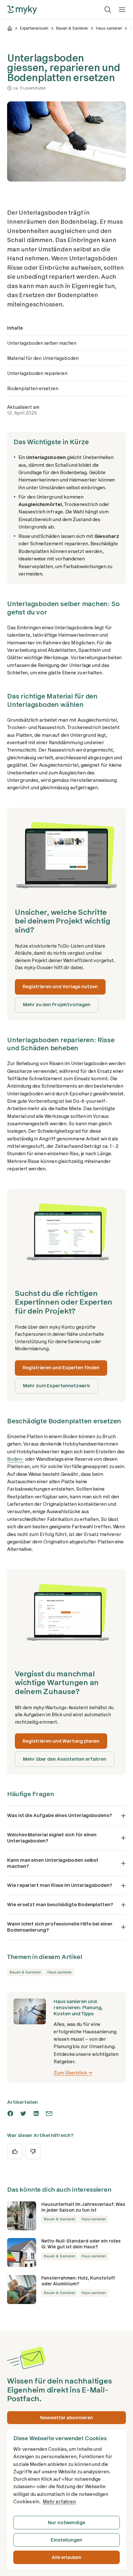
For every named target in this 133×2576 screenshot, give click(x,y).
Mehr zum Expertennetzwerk (56, 1386)
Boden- (15, 1459)
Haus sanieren (109, 28)
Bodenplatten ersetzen (33, 389)
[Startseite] (10, 28)
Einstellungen (66, 2540)
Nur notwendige (66, 2523)
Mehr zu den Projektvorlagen (57, 1005)
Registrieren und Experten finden (61, 1368)
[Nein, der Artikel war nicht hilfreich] (33, 2151)
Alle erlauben (66, 2557)
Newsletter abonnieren (66, 2418)
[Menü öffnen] (122, 10)
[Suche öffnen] (108, 10)
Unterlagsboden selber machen (42, 343)
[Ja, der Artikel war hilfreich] (15, 2151)
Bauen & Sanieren (72, 28)
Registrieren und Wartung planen (61, 1741)
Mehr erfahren (59, 2502)
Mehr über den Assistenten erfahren (64, 1759)
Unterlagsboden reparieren (37, 373)
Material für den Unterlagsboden (43, 358)
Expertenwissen (34, 28)
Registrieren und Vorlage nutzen (60, 987)
